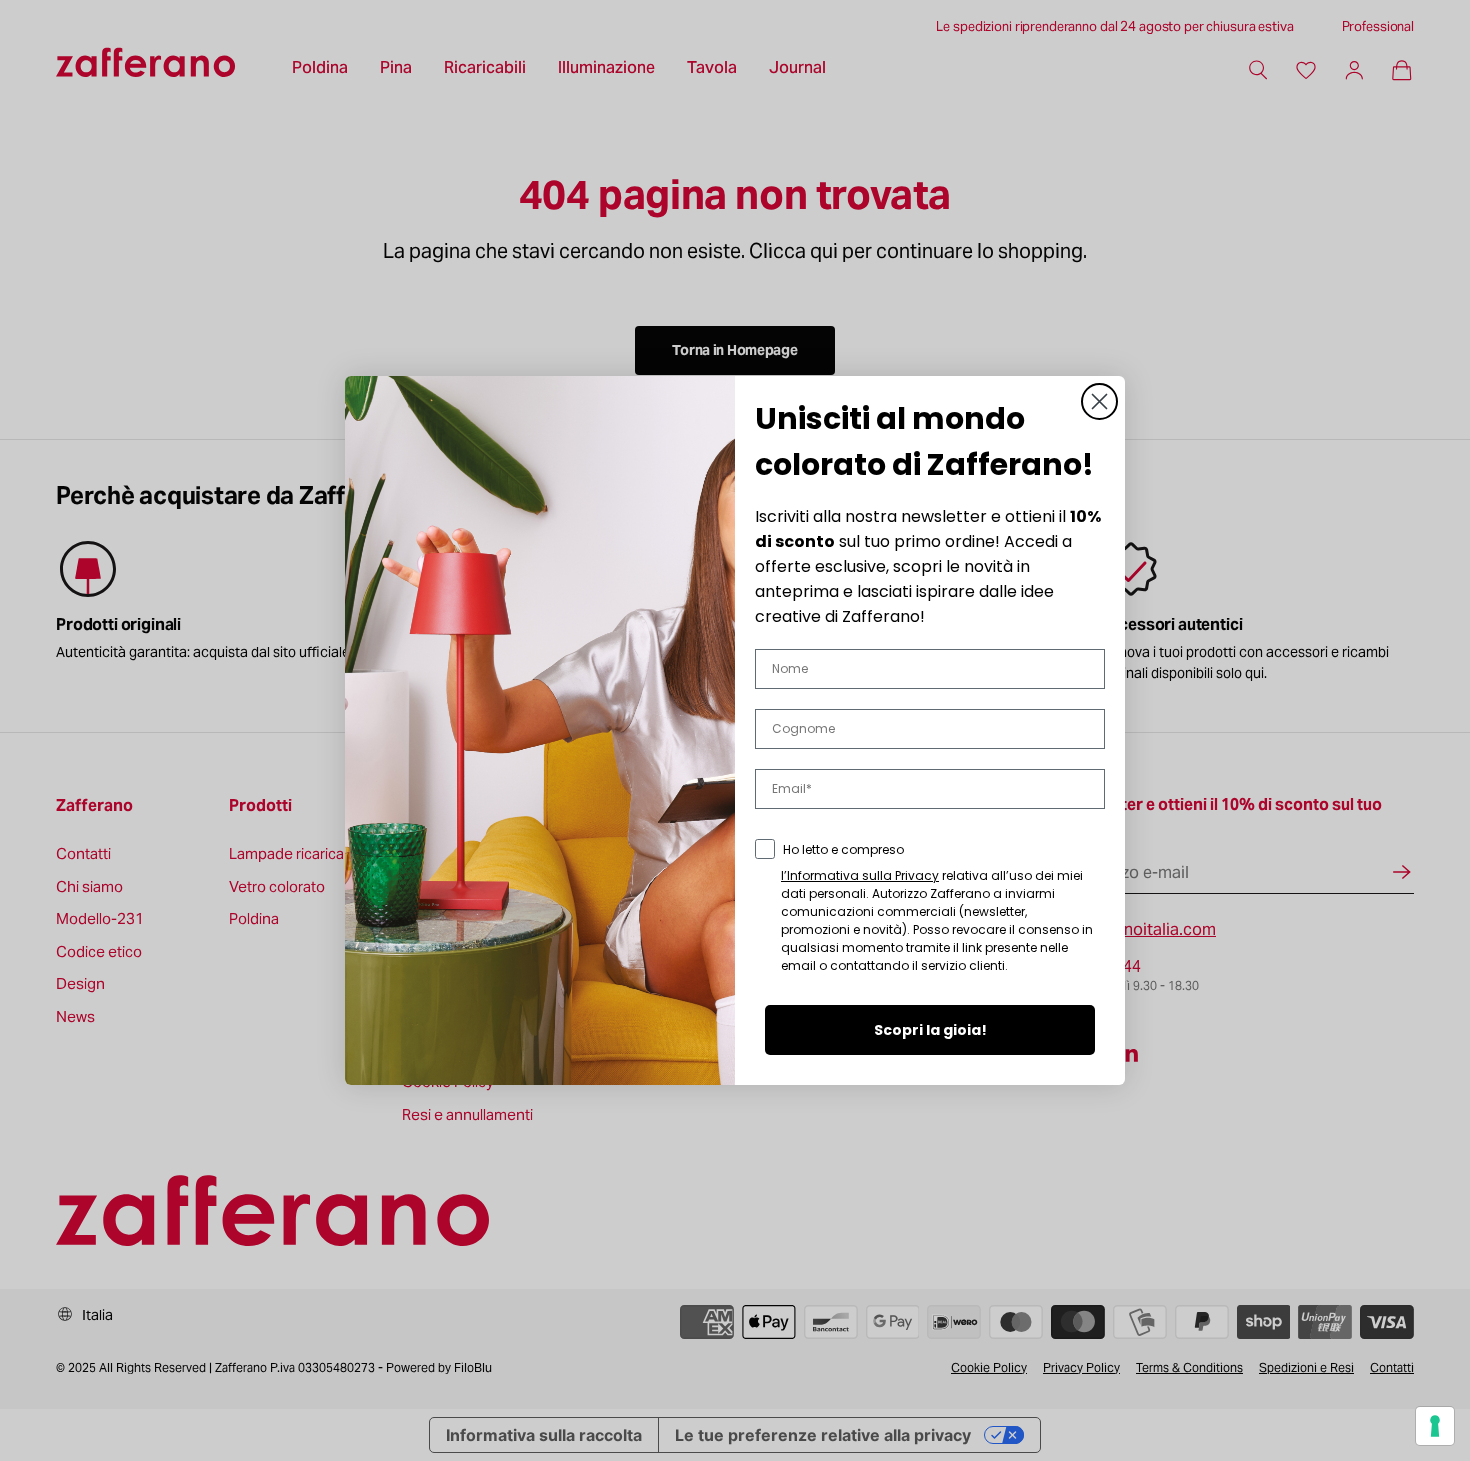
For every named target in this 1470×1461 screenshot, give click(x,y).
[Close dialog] (1099, 401)
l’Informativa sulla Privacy (860, 875)
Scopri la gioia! (930, 1030)
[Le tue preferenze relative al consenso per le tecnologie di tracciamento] (1435, 1426)
